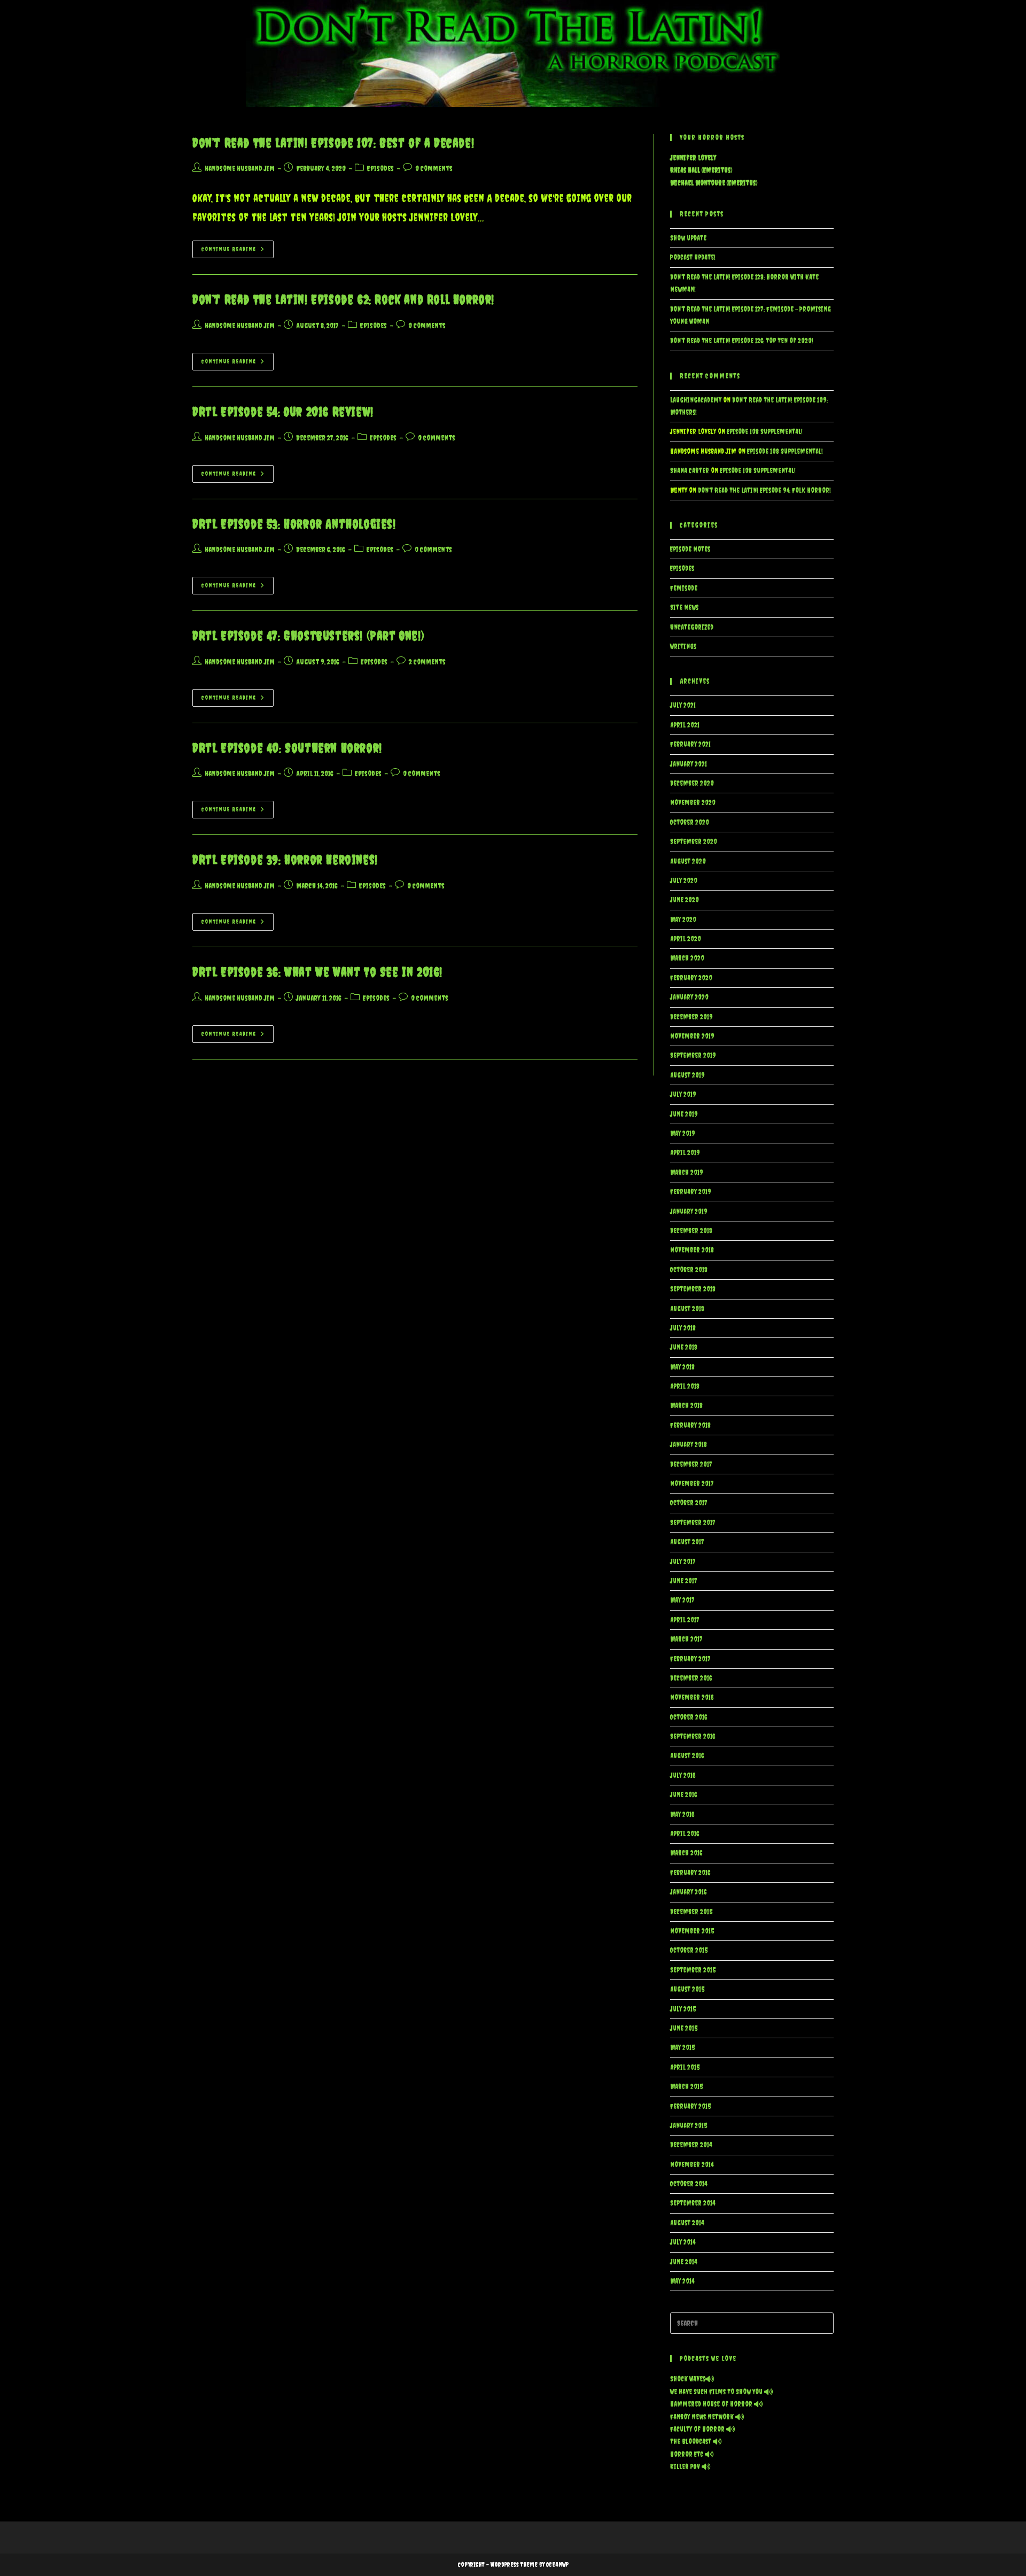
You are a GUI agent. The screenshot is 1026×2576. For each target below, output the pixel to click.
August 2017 (687, 1542)
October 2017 (689, 1503)
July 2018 (683, 1328)
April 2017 (685, 1620)
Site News (684, 608)
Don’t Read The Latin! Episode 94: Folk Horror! (764, 490)
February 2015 (690, 2106)
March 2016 (686, 1853)
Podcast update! (693, 257)
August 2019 (687, 1075)
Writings (683, 647)
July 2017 (683, 1562)
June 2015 (684, 2028)
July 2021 (683, 705)
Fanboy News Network (703, 2417)
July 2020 (684, 881)
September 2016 (693, 1736)
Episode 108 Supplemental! (765, 432)
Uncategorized (692, 627)
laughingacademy (696, 400)
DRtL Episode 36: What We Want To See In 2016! (317, 972)
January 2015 (689, 2126)
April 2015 (685, 2067)
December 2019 (691, 1017)
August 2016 (687, 1756)
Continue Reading (238, 252)
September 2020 (694, 842)
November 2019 (692, 1036)
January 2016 (688, 1892)
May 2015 (682, 2048)
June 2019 (684, 1114)
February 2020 (691, 978)
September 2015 (693, 1970)
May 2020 (683, 920)
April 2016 (685, 1834)
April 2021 (685, 725)
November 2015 (692, 1931)
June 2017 (684, 1581)
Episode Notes (690, 549)
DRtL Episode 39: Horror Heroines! (285, 860)
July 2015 (683, 2009)
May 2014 (682, 2281)
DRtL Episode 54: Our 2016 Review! (283, 412)
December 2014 (691, 2145)
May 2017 (682, 1600)
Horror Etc (687, 2454)
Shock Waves (688, 2379)
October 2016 (689, 1717)
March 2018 (686, 1406)
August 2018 (687, 1309)
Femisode (684, 588)
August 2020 (688, 861)
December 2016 (691, 1678)
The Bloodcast (691, 2442)
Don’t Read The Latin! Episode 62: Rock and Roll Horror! (343, 299)
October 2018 (689, 1270)
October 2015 (689, 1950)
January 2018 (689, 1445)
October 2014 (689, 2184)
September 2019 (693, 1055)
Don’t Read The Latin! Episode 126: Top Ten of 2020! (742, 341)
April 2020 (686, 939)
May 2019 (683, 1134)
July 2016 (683, 1776)
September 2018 (693, 1289)
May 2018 (682, 1367)
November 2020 (693, 803)
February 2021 (690, 744)
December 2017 (691, 1464)
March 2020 (687, 958)
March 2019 (687, 1173)
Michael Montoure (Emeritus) (714, 183)
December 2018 (691, 1231)
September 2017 (693, 1523)
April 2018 (685, 1386)
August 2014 (687, 2223)
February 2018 (690, 1425)
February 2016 (690, 1873)
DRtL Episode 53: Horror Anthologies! (294, 524)
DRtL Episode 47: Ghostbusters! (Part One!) (308, 636)
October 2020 (690, 822)
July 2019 (683, 1094)
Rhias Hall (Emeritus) (701, 170)
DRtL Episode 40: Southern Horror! (287, 748)
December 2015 (691, 1912)
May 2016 (682, 1815)
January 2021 (689, 764)
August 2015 (687, 1989)
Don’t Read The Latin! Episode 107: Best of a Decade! (333, 143)
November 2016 (692, 1697)
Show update (688, 238)
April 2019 (685, 1153)
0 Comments (434, 168)
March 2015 (686, 2087)
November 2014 (692, 2165)
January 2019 (689, 1212)
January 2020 (689, 997)
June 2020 (685, 900)
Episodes (380, 168)
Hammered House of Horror (712, 2404)
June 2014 (683, 2262)
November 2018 (692, 1250)
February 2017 (690, 1659)
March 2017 (686, 1639)
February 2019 (691, 1192)
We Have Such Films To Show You (717, 2392)
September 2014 (693, 2203)
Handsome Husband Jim (240, 168)
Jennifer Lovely (693, 158)
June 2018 (684, 1347)
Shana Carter (690, 471)
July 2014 (683, 2242)
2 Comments (427, 662)
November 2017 (692, 1484)
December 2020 (692, 783)
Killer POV (686, 2467)
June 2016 (683, 1795)
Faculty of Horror (698, 2429)
